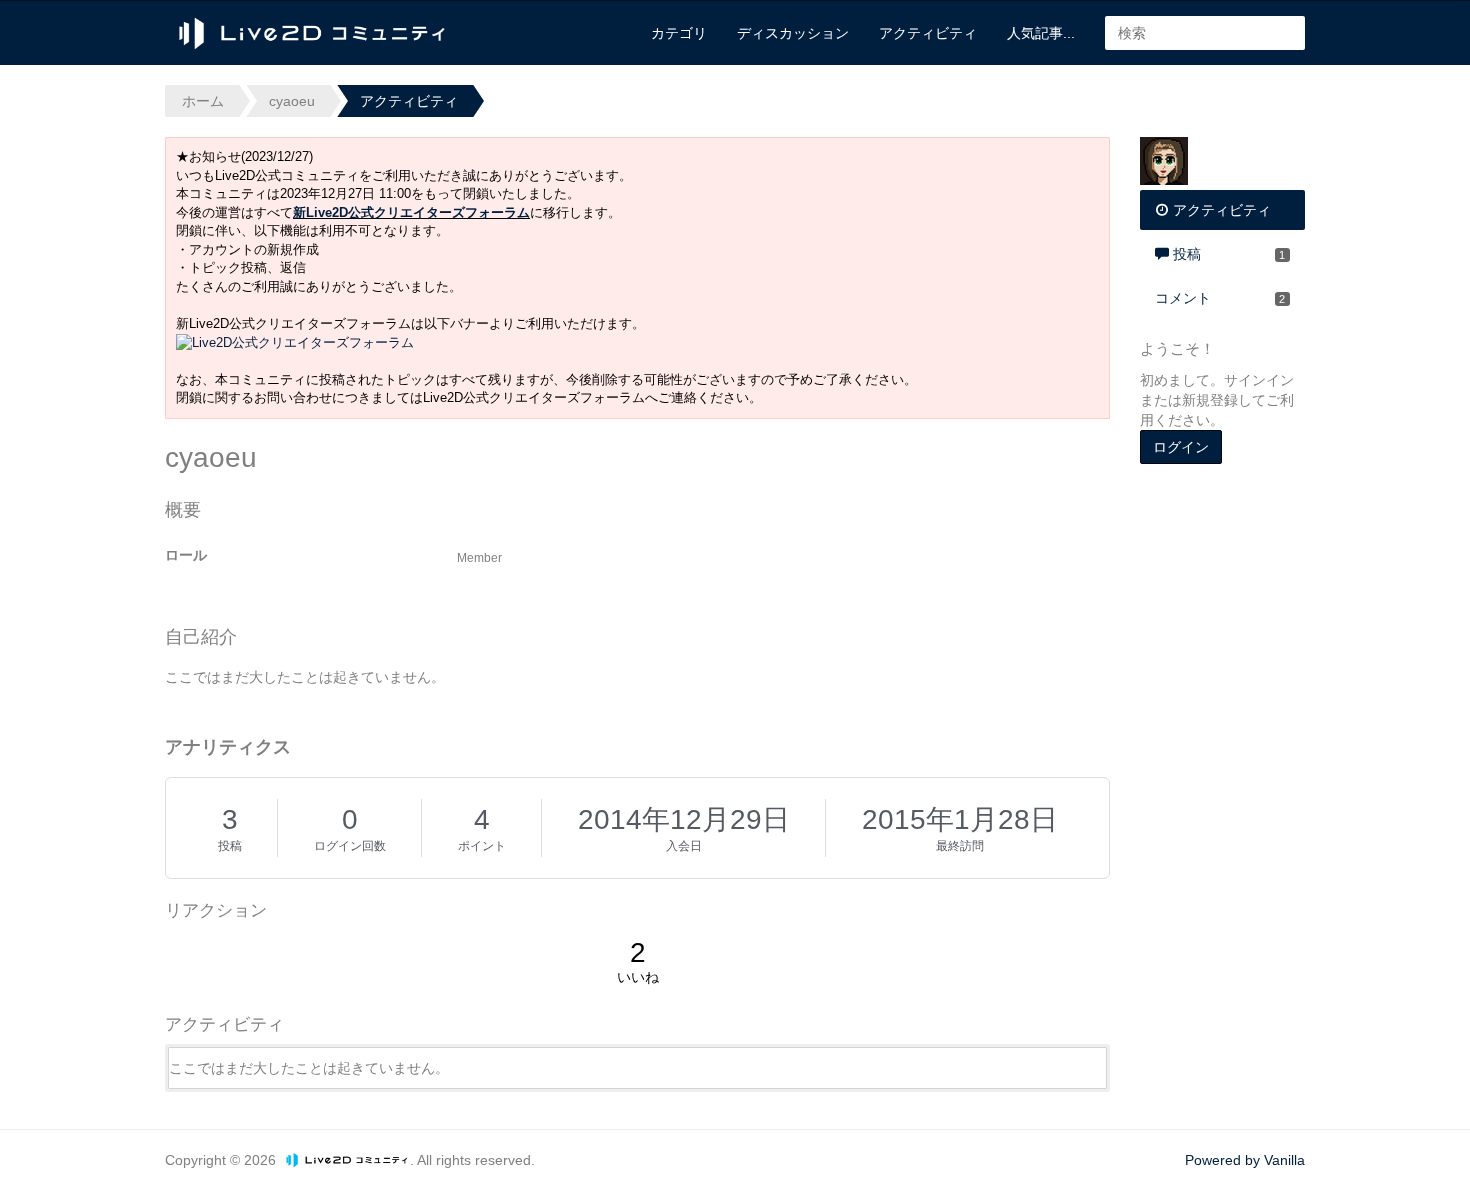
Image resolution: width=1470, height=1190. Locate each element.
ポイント (482, 846)
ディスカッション (793, 33)
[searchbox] (1205, 33)
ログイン (1181, 447)
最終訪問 (960, 846)
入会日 (684, 846)
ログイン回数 (350, 846)
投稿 (230, 846)
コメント (1220, 298)
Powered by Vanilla (1245, 1160)
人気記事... (1041, 33)
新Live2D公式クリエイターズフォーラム (411, 212)
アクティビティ (928, 33)
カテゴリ (679, 33)
